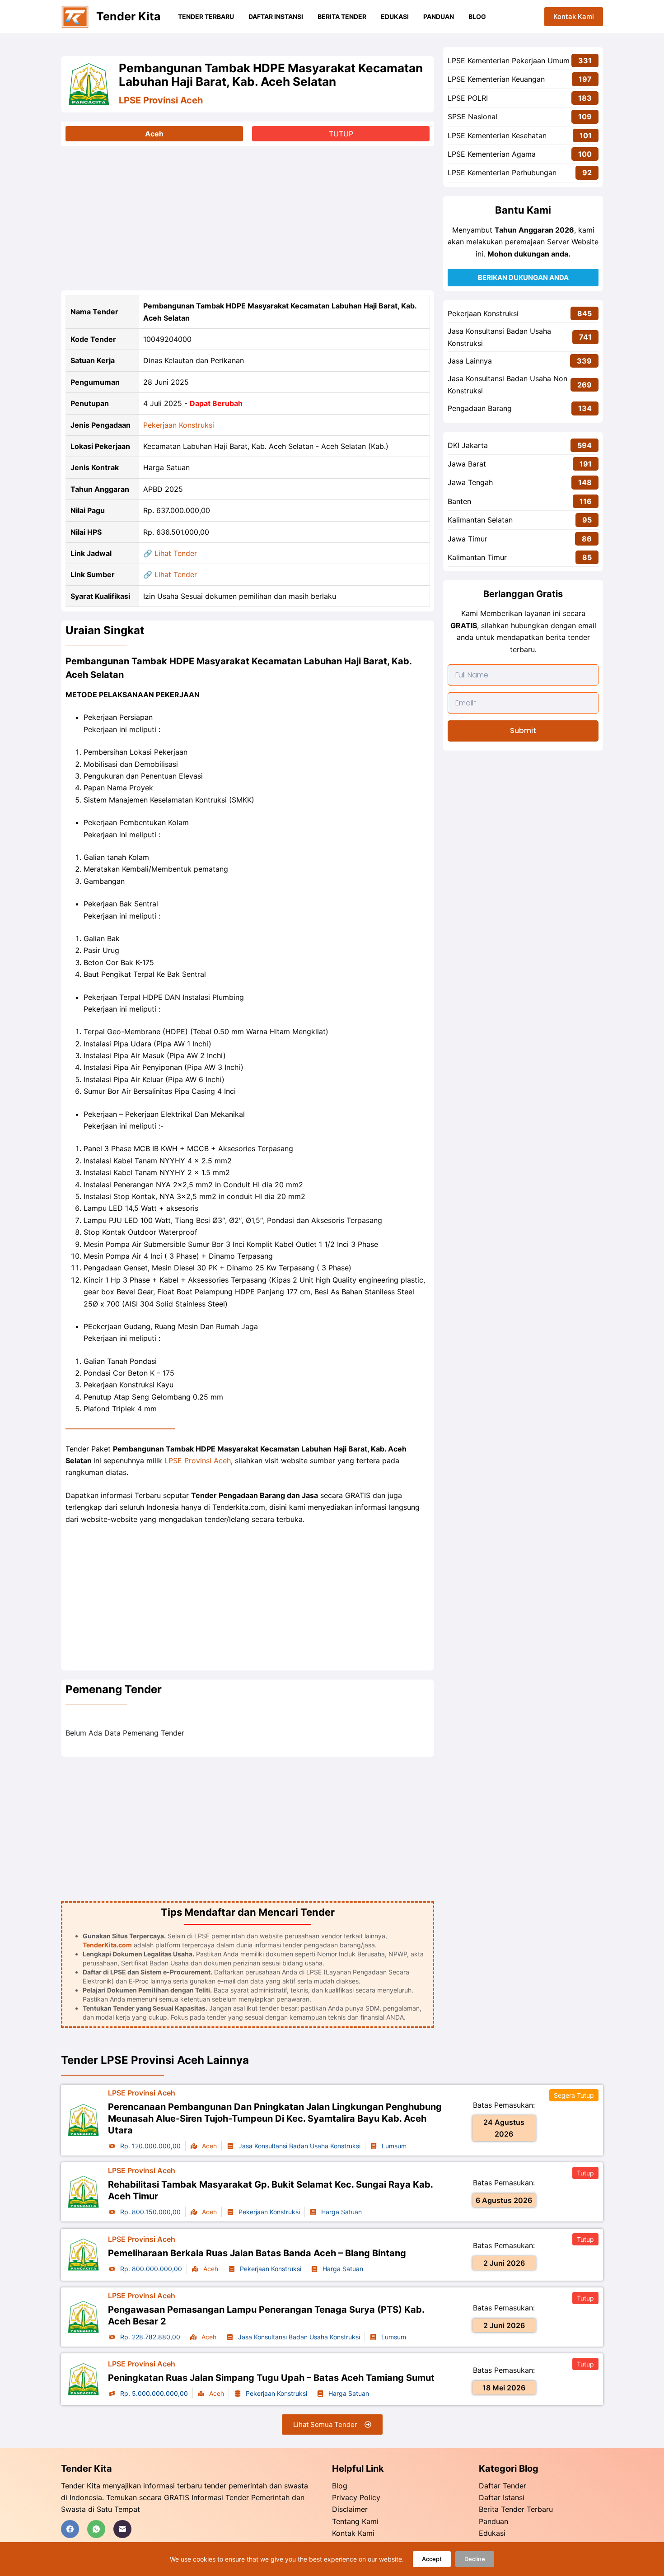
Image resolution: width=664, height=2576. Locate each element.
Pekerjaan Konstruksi (179, 425)
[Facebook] (70, 2529)
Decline (475, 2559)
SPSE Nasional (472, 117)
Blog (477, 16)
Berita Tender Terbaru (516, 2509)
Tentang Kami (355, 2521)
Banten (459, 501)
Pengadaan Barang (480, 408)
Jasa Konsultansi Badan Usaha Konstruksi (499, 337)
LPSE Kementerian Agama (492, 154)
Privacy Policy (356, 2497)
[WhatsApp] (96, 2529)
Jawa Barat (467, 464)
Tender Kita (129, 16)
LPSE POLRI (468, 98)
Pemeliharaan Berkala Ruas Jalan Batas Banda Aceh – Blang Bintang (257, 2253)
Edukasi (395, 16)
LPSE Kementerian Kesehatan (497, 135)
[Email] (122, 2529)
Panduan (439, 16)
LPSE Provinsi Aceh (161, 100)
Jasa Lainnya (470, 361)
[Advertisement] (248, 218)
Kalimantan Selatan (480, 520)
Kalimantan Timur (477, 557)
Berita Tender (342, 16)
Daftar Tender (503, 2486)
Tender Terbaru (206, 16)
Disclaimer (350, 2509)
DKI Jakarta (468, 445)
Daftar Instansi (276, 16)
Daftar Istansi (502, 2497)
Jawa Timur (468, 539)
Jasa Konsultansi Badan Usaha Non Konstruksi (507, 384)
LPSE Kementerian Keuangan (496, 79)
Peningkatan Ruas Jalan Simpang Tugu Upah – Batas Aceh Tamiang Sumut (271, 2378)
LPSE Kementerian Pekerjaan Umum (509, 61)
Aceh (154, 134)
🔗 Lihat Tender (170, 553)
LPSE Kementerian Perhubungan (502, 173)
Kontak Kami (574, 16)
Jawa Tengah (470, 482)
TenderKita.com (107, 1945)
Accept (432, 2559)
